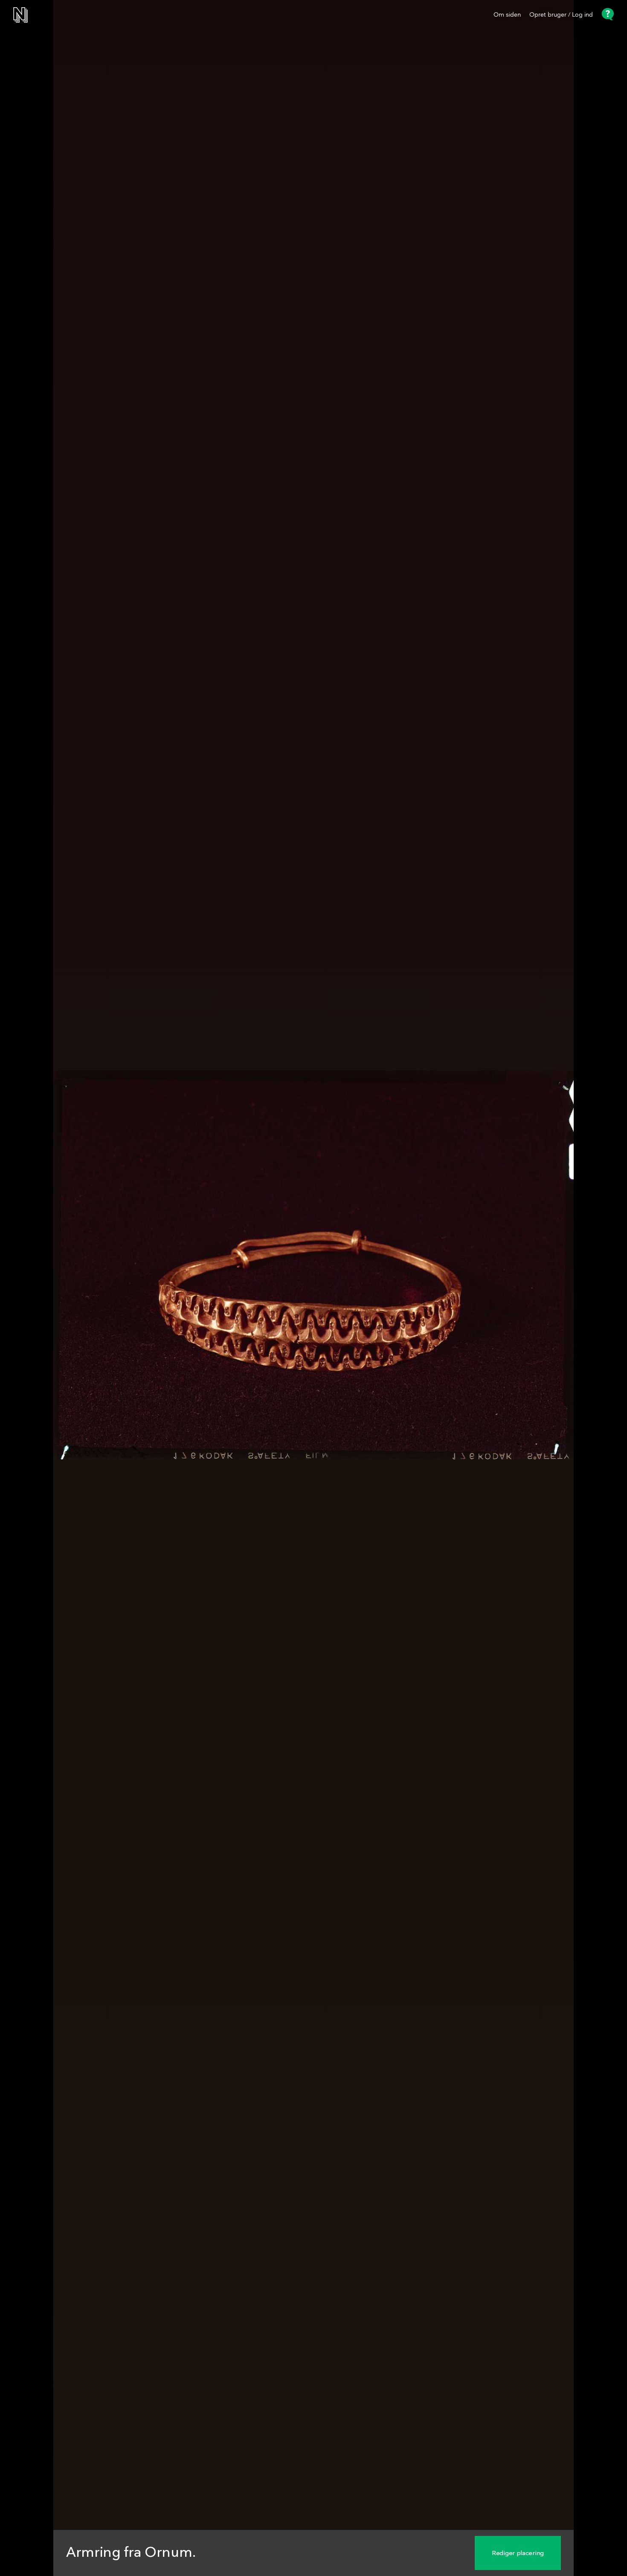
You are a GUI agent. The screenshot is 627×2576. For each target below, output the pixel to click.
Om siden (507, 15)
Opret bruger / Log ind (561, 15)
